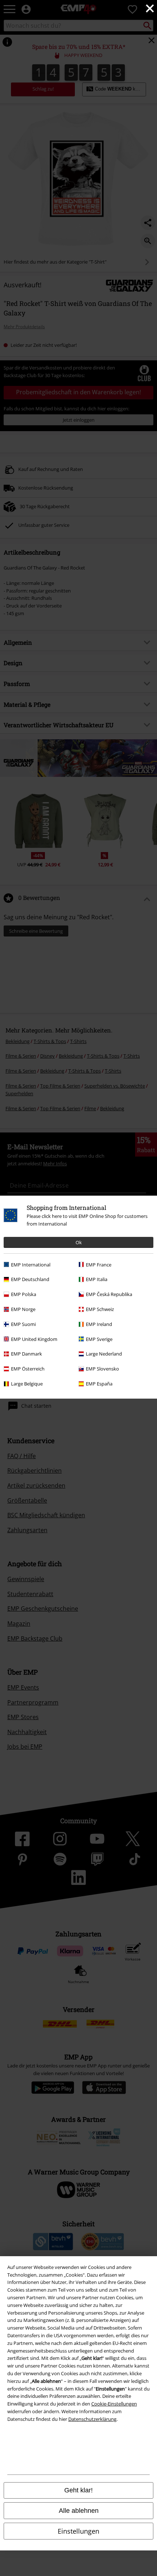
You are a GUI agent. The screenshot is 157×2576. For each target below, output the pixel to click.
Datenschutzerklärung (92, 2419)
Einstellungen (78, 2531)
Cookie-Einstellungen (114, 2404)
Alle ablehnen (79, 2511)
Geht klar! (78, 2490)
